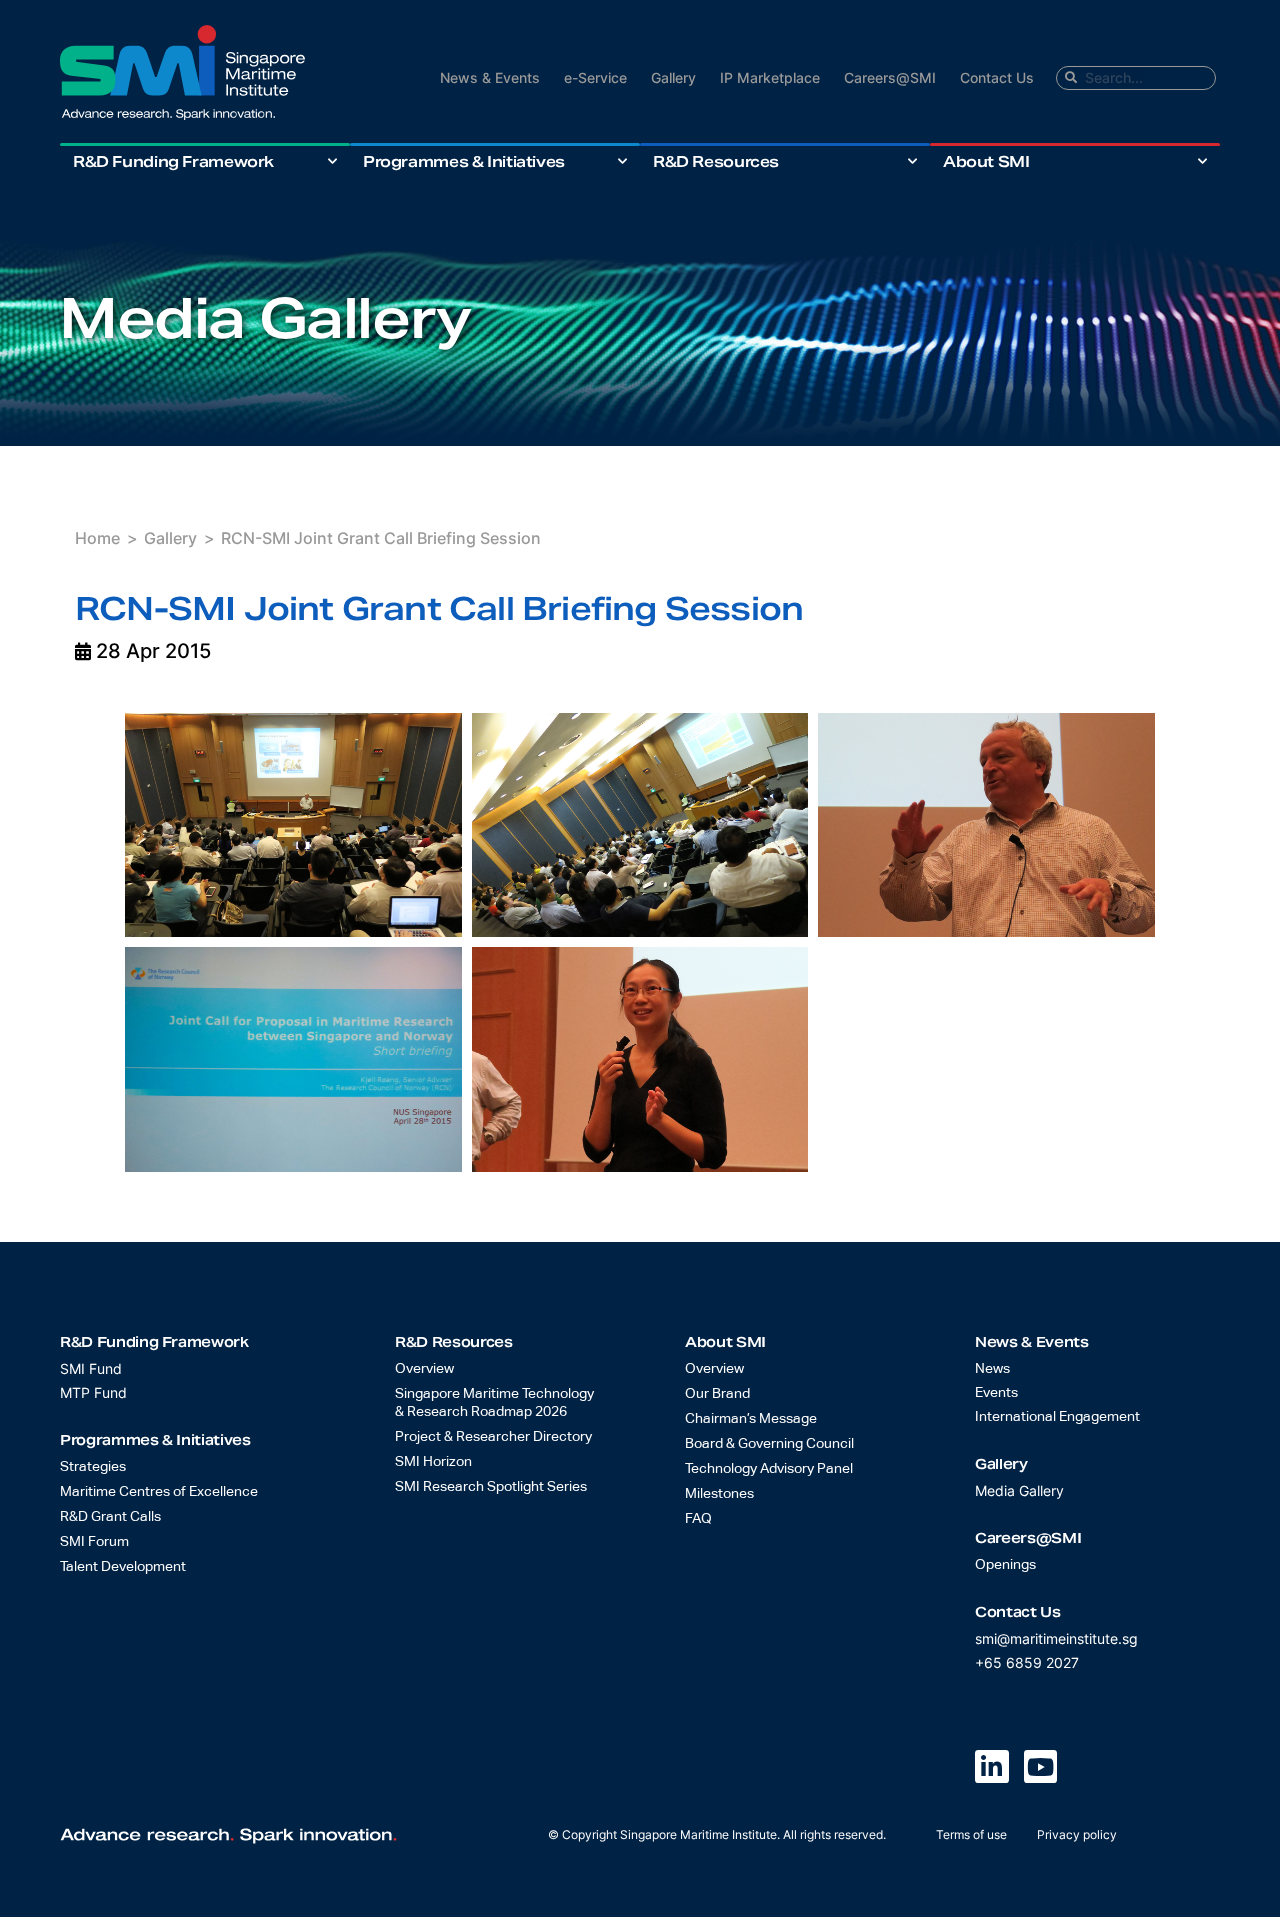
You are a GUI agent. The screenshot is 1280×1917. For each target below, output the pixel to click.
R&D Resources (716, 161)
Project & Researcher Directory (493, 1437)
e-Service (595, 77)
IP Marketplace (770, 77)
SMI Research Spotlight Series (491, 1487)
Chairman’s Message (751, 1419)
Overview (424, 1369)
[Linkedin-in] (992, 1767)
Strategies (93, 1467)
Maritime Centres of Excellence (159, 1492)
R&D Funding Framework (173, 161)
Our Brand (717, 1394)
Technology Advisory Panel (769, 1469)
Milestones (719, 1494)
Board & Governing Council (769, 1444)
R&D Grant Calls (110, 1517)
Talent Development (123, 1567)
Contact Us (997, 77)
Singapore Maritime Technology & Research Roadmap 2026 (494, 1403)
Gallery (673, 77)
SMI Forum (94, 1542)
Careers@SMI (890, 77)
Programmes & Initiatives (464, 161)
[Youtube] (1041, 1767)
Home (97, 538)
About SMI (986, 161)
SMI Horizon (433, 1462)
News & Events (490, 77)
